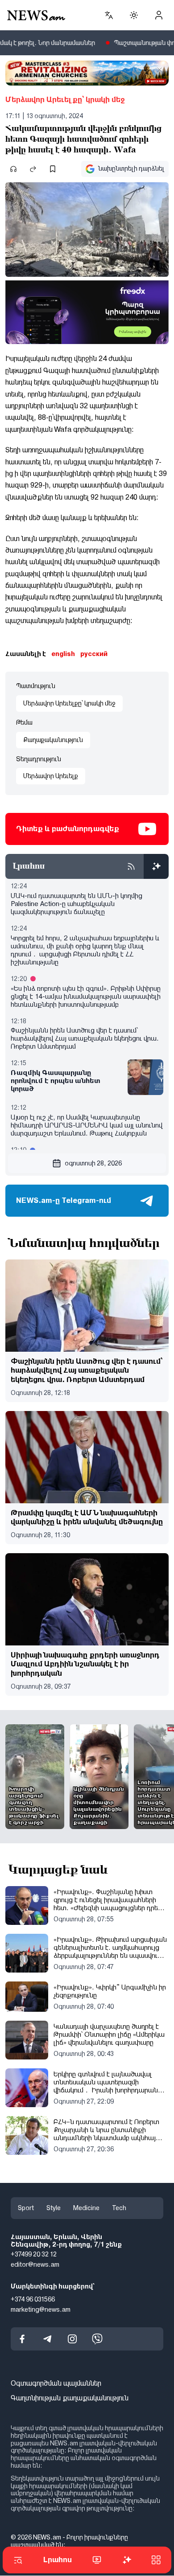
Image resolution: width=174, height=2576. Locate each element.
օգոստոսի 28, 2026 (93, 1163)
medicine (86, 2208)
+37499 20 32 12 (34, 2255)
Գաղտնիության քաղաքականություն (70, 2398)
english (63, 654)
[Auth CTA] (159, 15)
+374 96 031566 (33, 2299)
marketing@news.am (41, 2309)
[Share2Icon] (33, 169)
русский (94, 654)
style (54, 2208)
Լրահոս (58, 2560)
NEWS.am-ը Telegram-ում (64, 1200)
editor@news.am (35, 2265)
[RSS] (131, 866)
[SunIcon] (134, 15)
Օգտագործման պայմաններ (56, 2384)
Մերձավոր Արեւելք (51, 776)
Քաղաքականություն (53, 740)
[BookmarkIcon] (53, 169)
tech (119, 2208)
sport (26, 2208)
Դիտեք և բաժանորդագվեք (68, 829)
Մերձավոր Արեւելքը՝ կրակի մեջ (65, 100)
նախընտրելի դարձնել (131, 168)
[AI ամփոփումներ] (156, 866)
